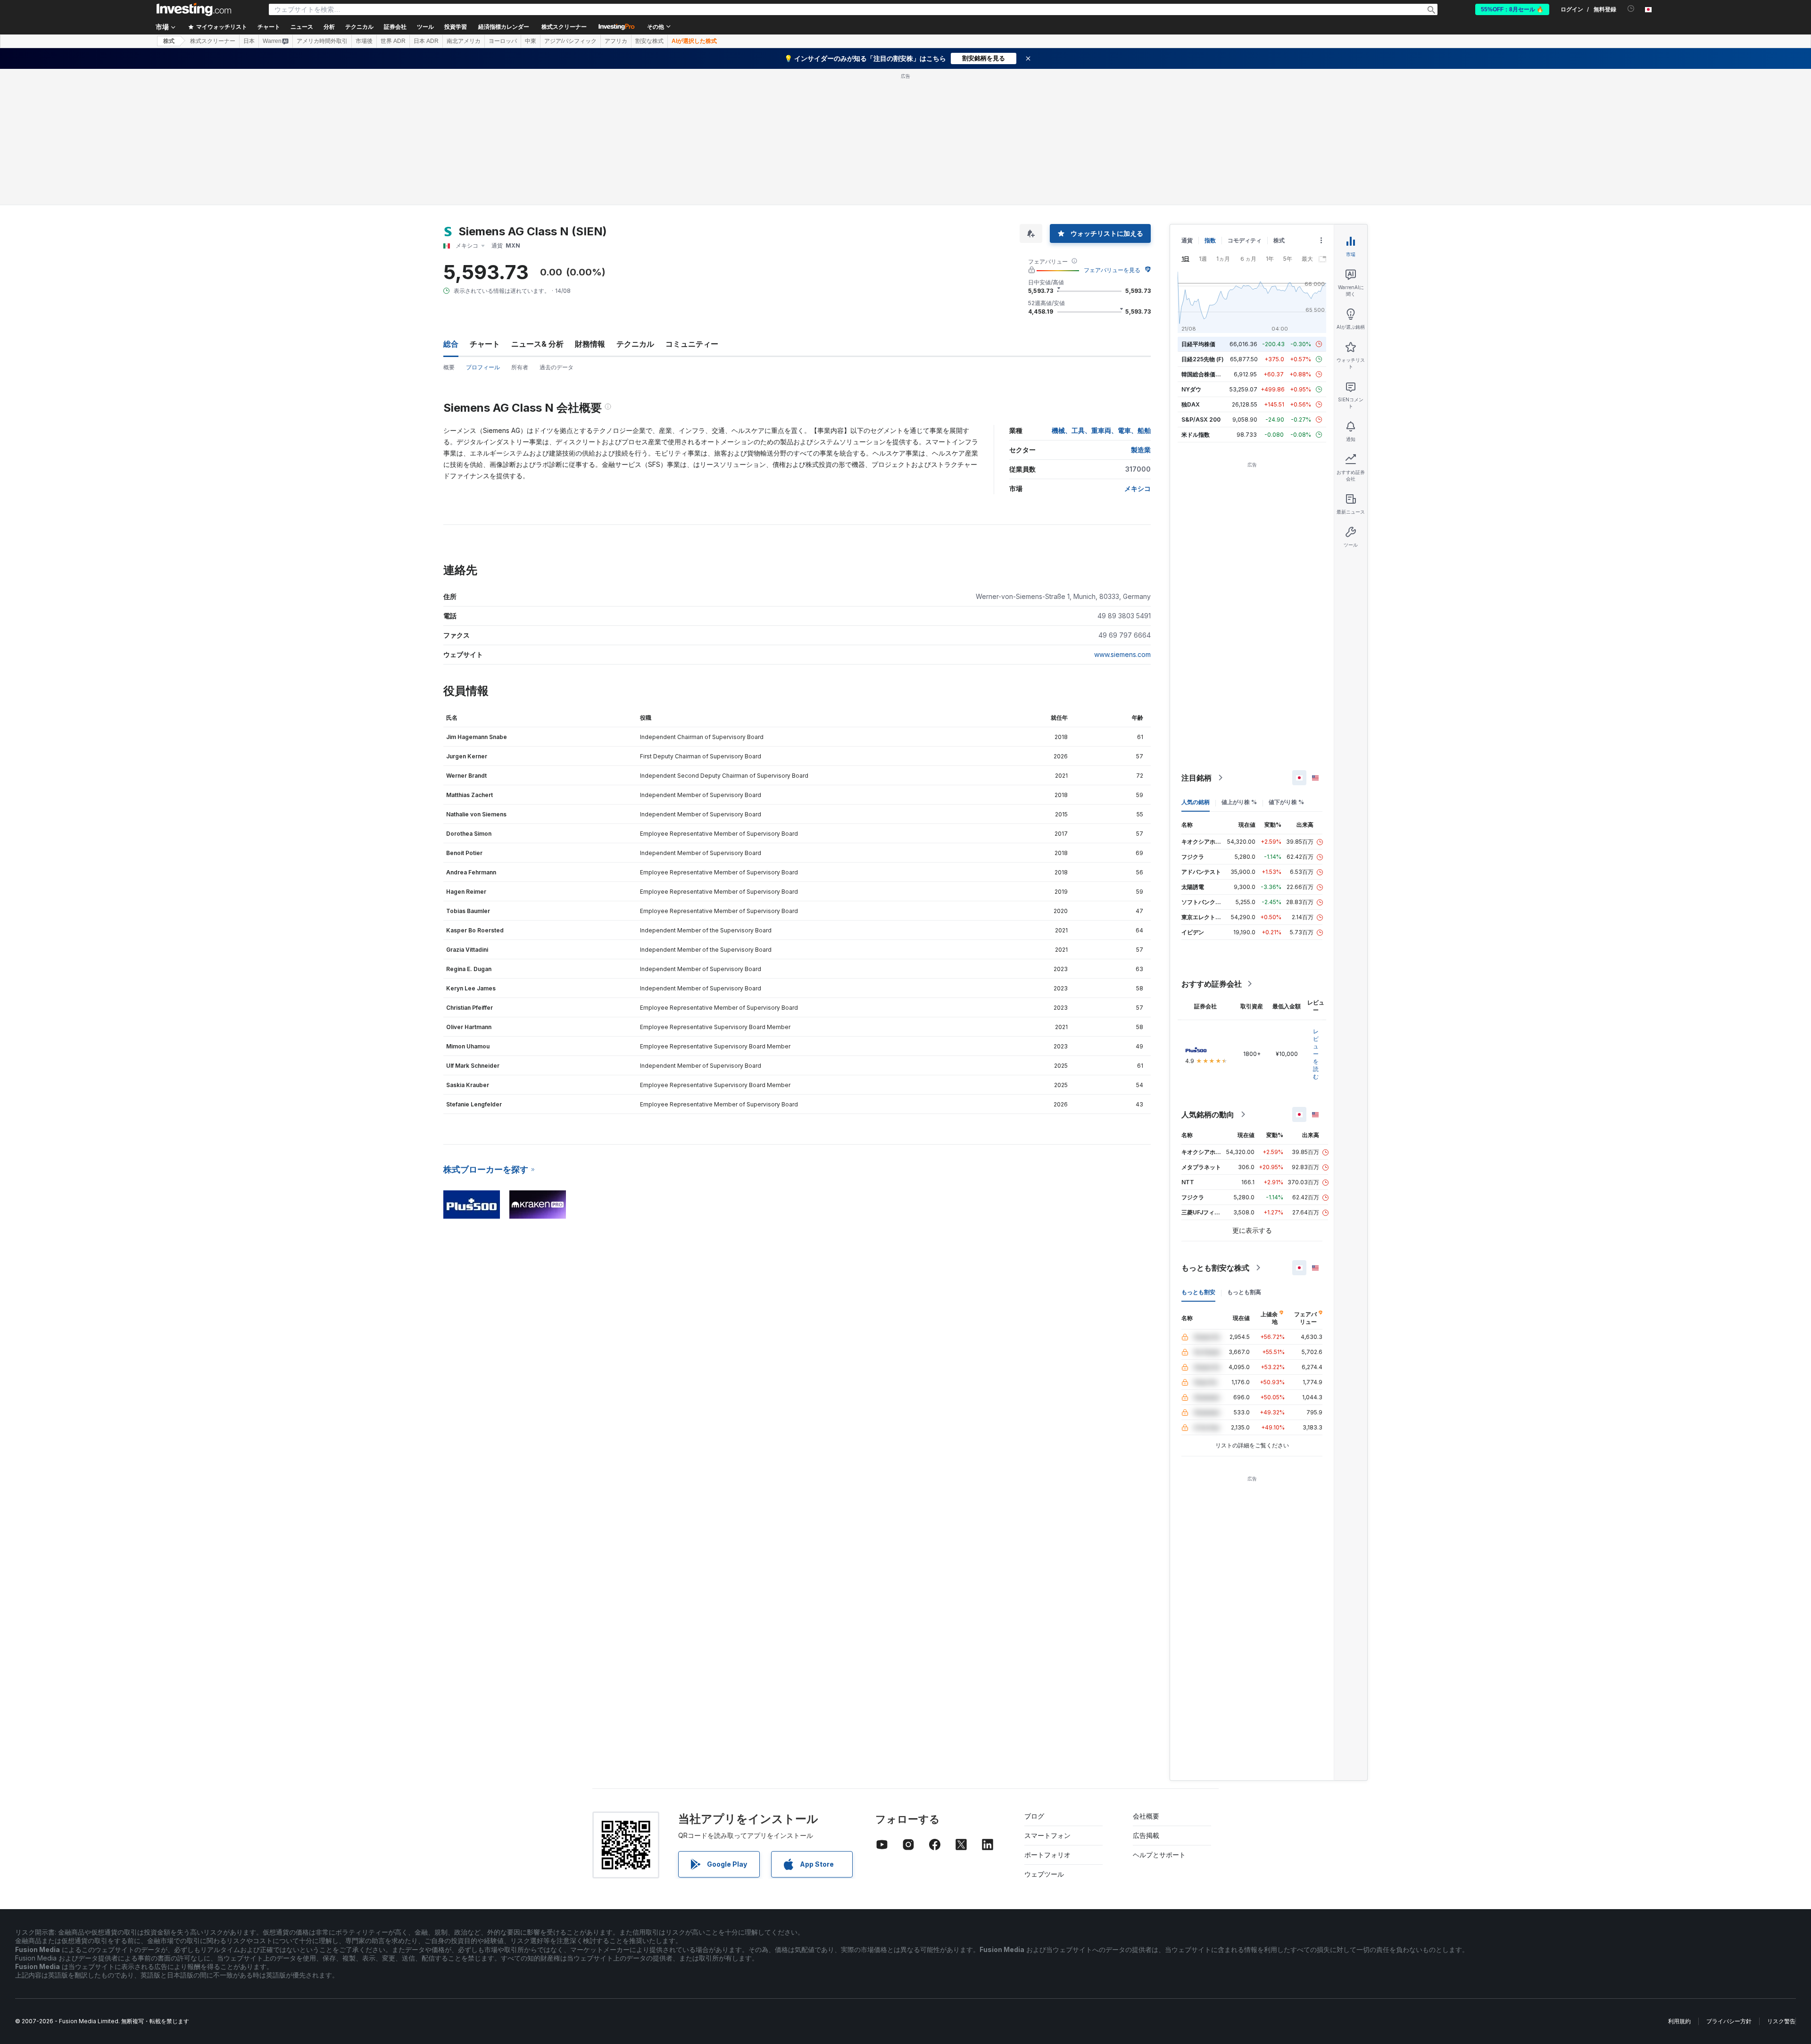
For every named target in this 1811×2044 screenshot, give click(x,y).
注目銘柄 (1196, 778)
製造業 (1141, 450)
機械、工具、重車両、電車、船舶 (1101, 430)
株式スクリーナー (564, 27)
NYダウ (1191, 389)
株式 (169, 41)
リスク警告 (1781, 2021)
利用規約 (1679, 2021)
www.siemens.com (1122, 654)
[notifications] (1631, 9)
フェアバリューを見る (1112, 270)
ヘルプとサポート (1159, 1855)
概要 (449, 367)
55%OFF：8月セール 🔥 (1512, 9)
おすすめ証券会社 (1212, 984)
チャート (485, 344)
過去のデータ (557, 367)
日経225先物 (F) (1203, 359)
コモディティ (1245, 240)
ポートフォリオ (1047, 1855)
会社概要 (1146, 1816)
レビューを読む (1316, 1054)
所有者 (520, 367)
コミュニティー (692, 344)
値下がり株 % (1286, 802)
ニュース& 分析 (537, 344)
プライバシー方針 (1729, 2021)
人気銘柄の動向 (1208, 1114)
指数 (1210, 240)
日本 (249, 41)
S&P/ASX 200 (1201, 420)
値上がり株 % (1239, 802)
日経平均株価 (1198, 344)
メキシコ (1138, 488)
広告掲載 (1146, 1835)
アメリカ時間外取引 (322, 41)
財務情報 (590, 344)
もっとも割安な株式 (1215, 1268)
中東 (531, 41)
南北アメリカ (464, 41)
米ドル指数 (1196, 435)
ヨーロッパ (503, 41)
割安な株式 (649, 41)
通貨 (1187, 240)
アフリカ (616, 41)
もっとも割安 (1198, 1292)
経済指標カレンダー (504, 27)
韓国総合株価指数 (1204, 374)
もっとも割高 (1244, 1292)
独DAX (1191, 404)
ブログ (1034, 1816)
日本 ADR (426, 41)
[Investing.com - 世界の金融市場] (194, 9)
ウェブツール (1044, 1874)
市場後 (364, 41)
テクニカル (635, 344)
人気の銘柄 (1196, 802)
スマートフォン (1047, 1835)
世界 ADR (393, 41)
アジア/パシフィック (570, 41)
